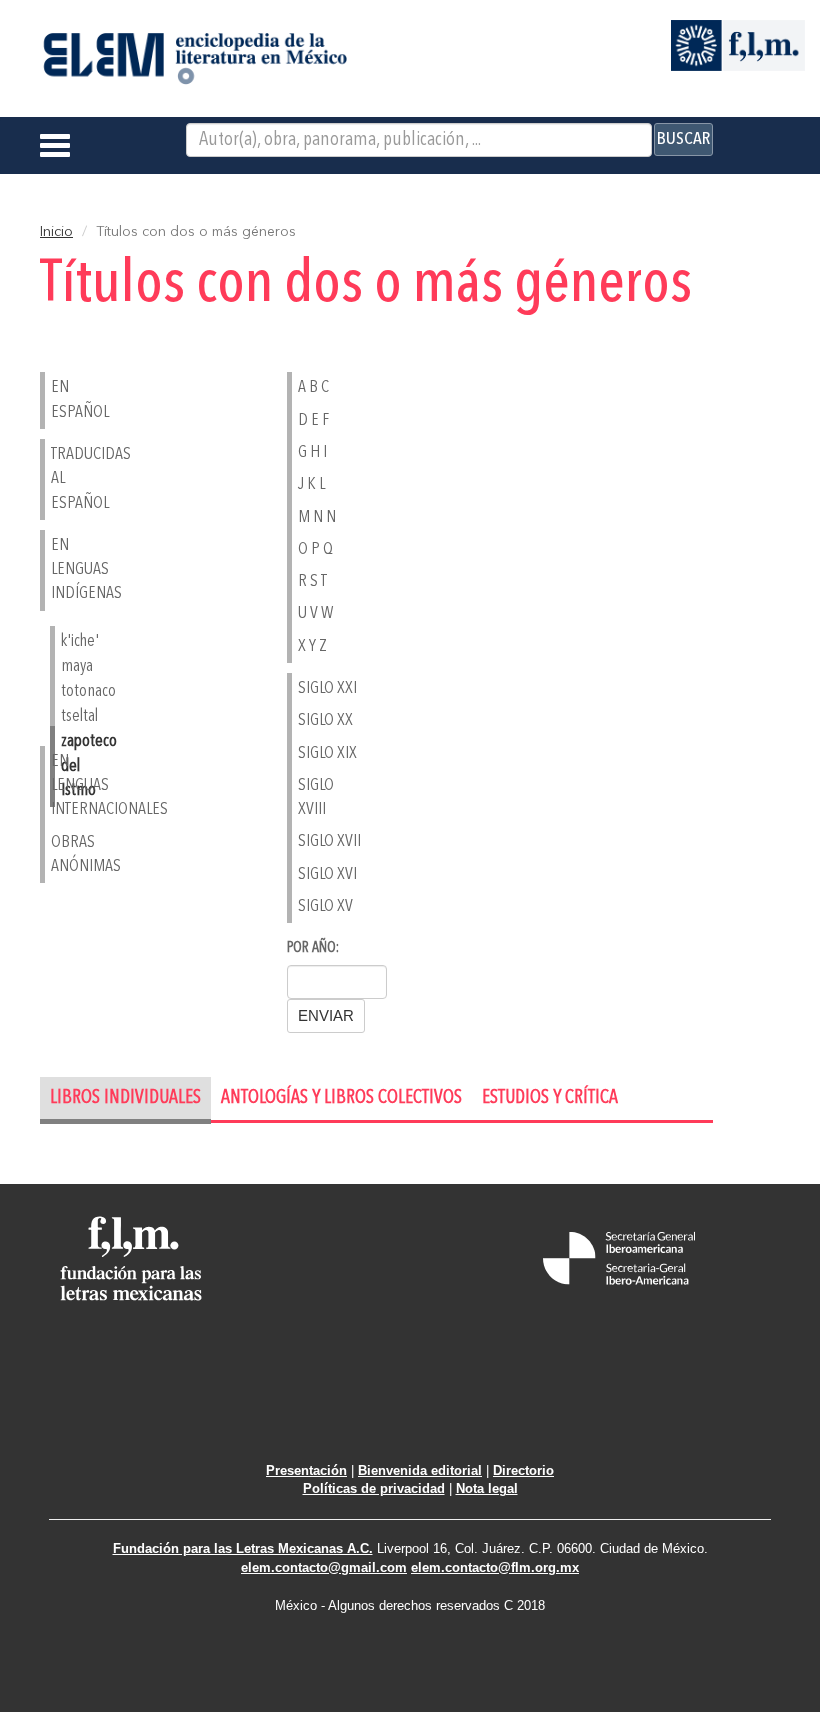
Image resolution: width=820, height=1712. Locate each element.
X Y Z (312, 646)
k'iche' (80, 641)
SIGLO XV (325, 906)
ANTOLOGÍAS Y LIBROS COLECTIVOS (341, 1098)
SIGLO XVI (327, 874)
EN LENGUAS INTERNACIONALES (84, 786)
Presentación (306, 1470)
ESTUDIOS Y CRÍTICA (550, 1098)
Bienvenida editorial (420, 1470)
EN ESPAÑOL (80, 399)
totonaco (88, 691)
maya (77, 666)
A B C (313, 387)
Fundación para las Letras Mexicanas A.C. (243, 1548)
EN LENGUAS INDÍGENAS (84, 570)
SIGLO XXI (327, 688)
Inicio (56, 232)
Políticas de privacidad (374, 1488)
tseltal (79, 716)
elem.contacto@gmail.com (324, 1567)
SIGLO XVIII (316, 797)
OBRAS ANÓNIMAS (84, 854)
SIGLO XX (325, 720)
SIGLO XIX (327, 753)
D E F (313, 420)
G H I (312, 452)
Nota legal (487, 1488)
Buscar (683, 139)
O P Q (315, 549)
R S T (312, 581)
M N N (317, 517)
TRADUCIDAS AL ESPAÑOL (84, 479)
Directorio (523, 1470)
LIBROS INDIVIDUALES (125, 1098)
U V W (315, 613)
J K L (311, 484)
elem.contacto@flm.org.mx (495, 1567)
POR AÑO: (313, 948)
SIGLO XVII (329, 841)
